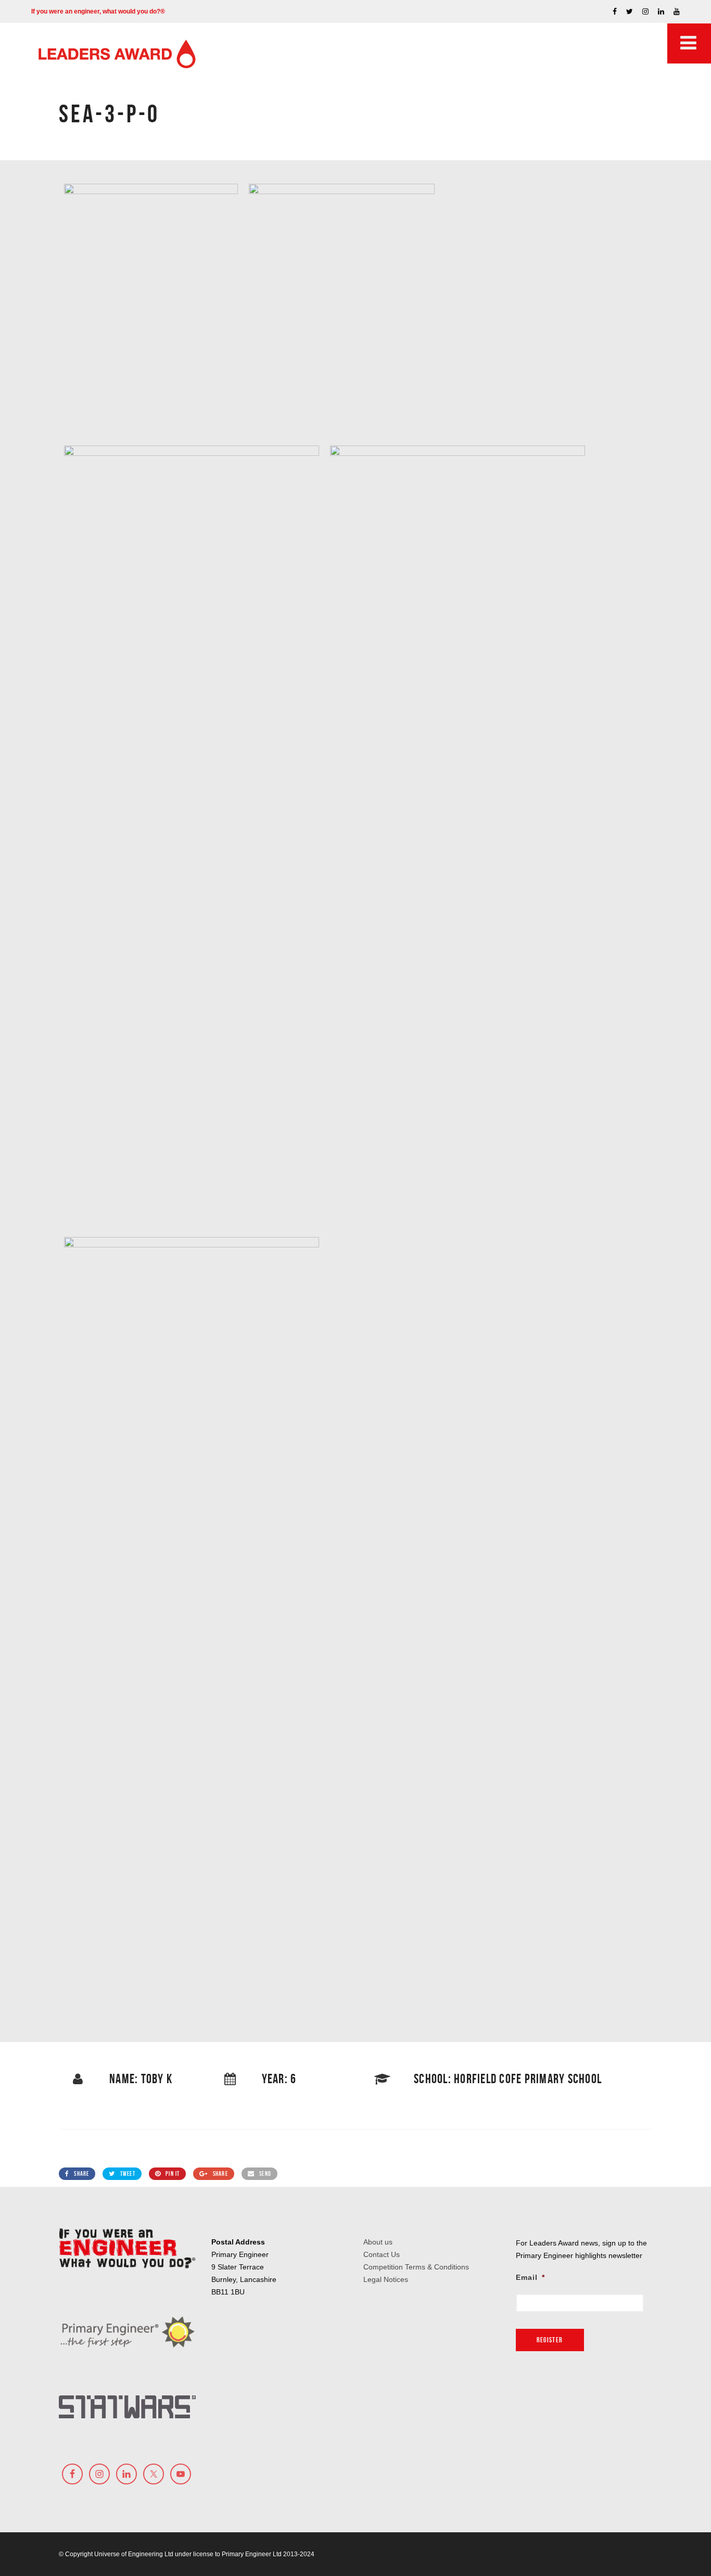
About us (378, 2242)
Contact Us (382, 2254)
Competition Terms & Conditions (416, 2267)
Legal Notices (386, 2279)
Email (530, 2277)
